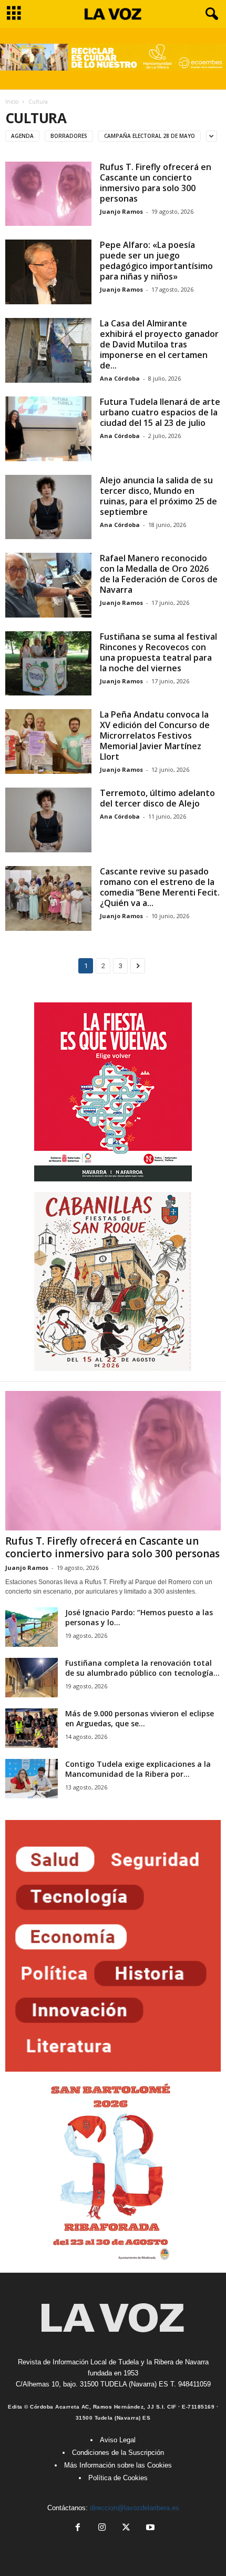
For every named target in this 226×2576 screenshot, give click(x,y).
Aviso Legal (118, 2440)
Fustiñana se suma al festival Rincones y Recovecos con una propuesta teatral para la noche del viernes (158, 652)
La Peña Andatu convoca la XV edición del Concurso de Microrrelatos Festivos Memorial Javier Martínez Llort (155, 735)
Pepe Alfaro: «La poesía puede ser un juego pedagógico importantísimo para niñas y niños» (156, 261)
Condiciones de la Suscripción (118, 2453)
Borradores (69, 136)
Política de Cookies (118, 2478)
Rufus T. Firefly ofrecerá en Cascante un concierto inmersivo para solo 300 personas (156, 183)
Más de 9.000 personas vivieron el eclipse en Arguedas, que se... (140, 1718)
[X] (126, 2528)
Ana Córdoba (120, 378)
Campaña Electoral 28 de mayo (150, 136)
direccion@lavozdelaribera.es (135, 2508)
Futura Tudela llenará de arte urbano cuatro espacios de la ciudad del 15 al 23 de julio (160, 412)
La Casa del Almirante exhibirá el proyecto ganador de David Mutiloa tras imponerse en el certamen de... (159, 344)
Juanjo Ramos (121, 211)
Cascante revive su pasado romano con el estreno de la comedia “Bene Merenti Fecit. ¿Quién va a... (160, 887)
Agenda (22, 136)
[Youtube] (149, 2528)
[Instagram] (102, 2528)
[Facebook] (78, 2528)
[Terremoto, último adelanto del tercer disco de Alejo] (48, 820)
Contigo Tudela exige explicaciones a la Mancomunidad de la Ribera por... (138, 1769)
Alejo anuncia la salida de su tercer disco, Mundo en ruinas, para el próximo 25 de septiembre (158, 496)
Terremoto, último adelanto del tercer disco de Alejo (157, 798)
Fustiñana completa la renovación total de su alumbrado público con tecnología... (142, 1668)
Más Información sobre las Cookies (118, 2465)
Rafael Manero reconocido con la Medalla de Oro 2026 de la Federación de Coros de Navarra (159, 574)
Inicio (12, 102)
